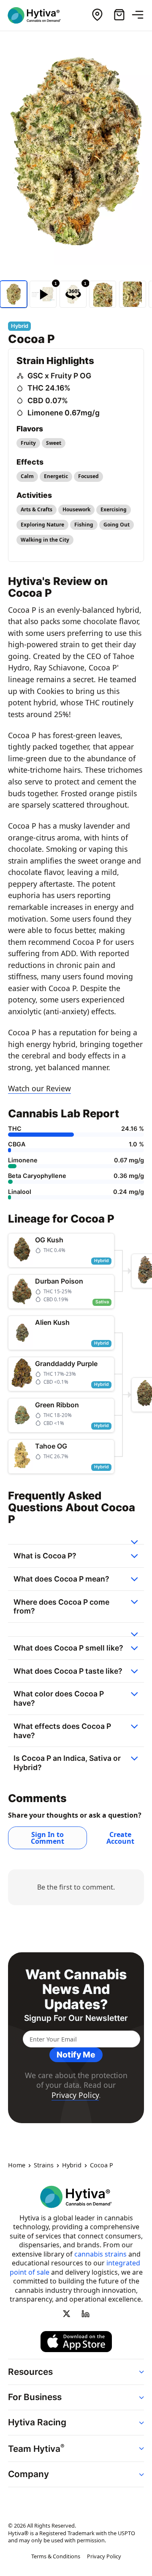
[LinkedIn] (85, 2313)
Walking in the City (45, 540)
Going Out (117, 525)
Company (28, 2474)
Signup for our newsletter (76, 2018)
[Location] (97, 15)
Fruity (28, 443)
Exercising (114, 509)
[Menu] (141, 15)
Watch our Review (39, 1088)
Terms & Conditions (56, 2556)
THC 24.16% (49, 388)
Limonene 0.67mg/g (64, 413)
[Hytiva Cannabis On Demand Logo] (39, 15)
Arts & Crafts (37, 509)
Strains (44, 2165)
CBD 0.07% (48, 400)
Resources (30, 2372)
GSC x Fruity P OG (59, 376)
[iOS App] (76, 2342)
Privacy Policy (75, 2095)
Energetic (56, 476)
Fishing (84, 525)
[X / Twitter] (67, 2313)
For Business (35, 2397)
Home (17, 2165)
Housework (76, 509)
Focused (88, 476)
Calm (27, 476)
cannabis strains (100, 2254)
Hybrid (72, 2165)
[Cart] (119, 15)
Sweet (54, 443)
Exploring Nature (42, 525)
